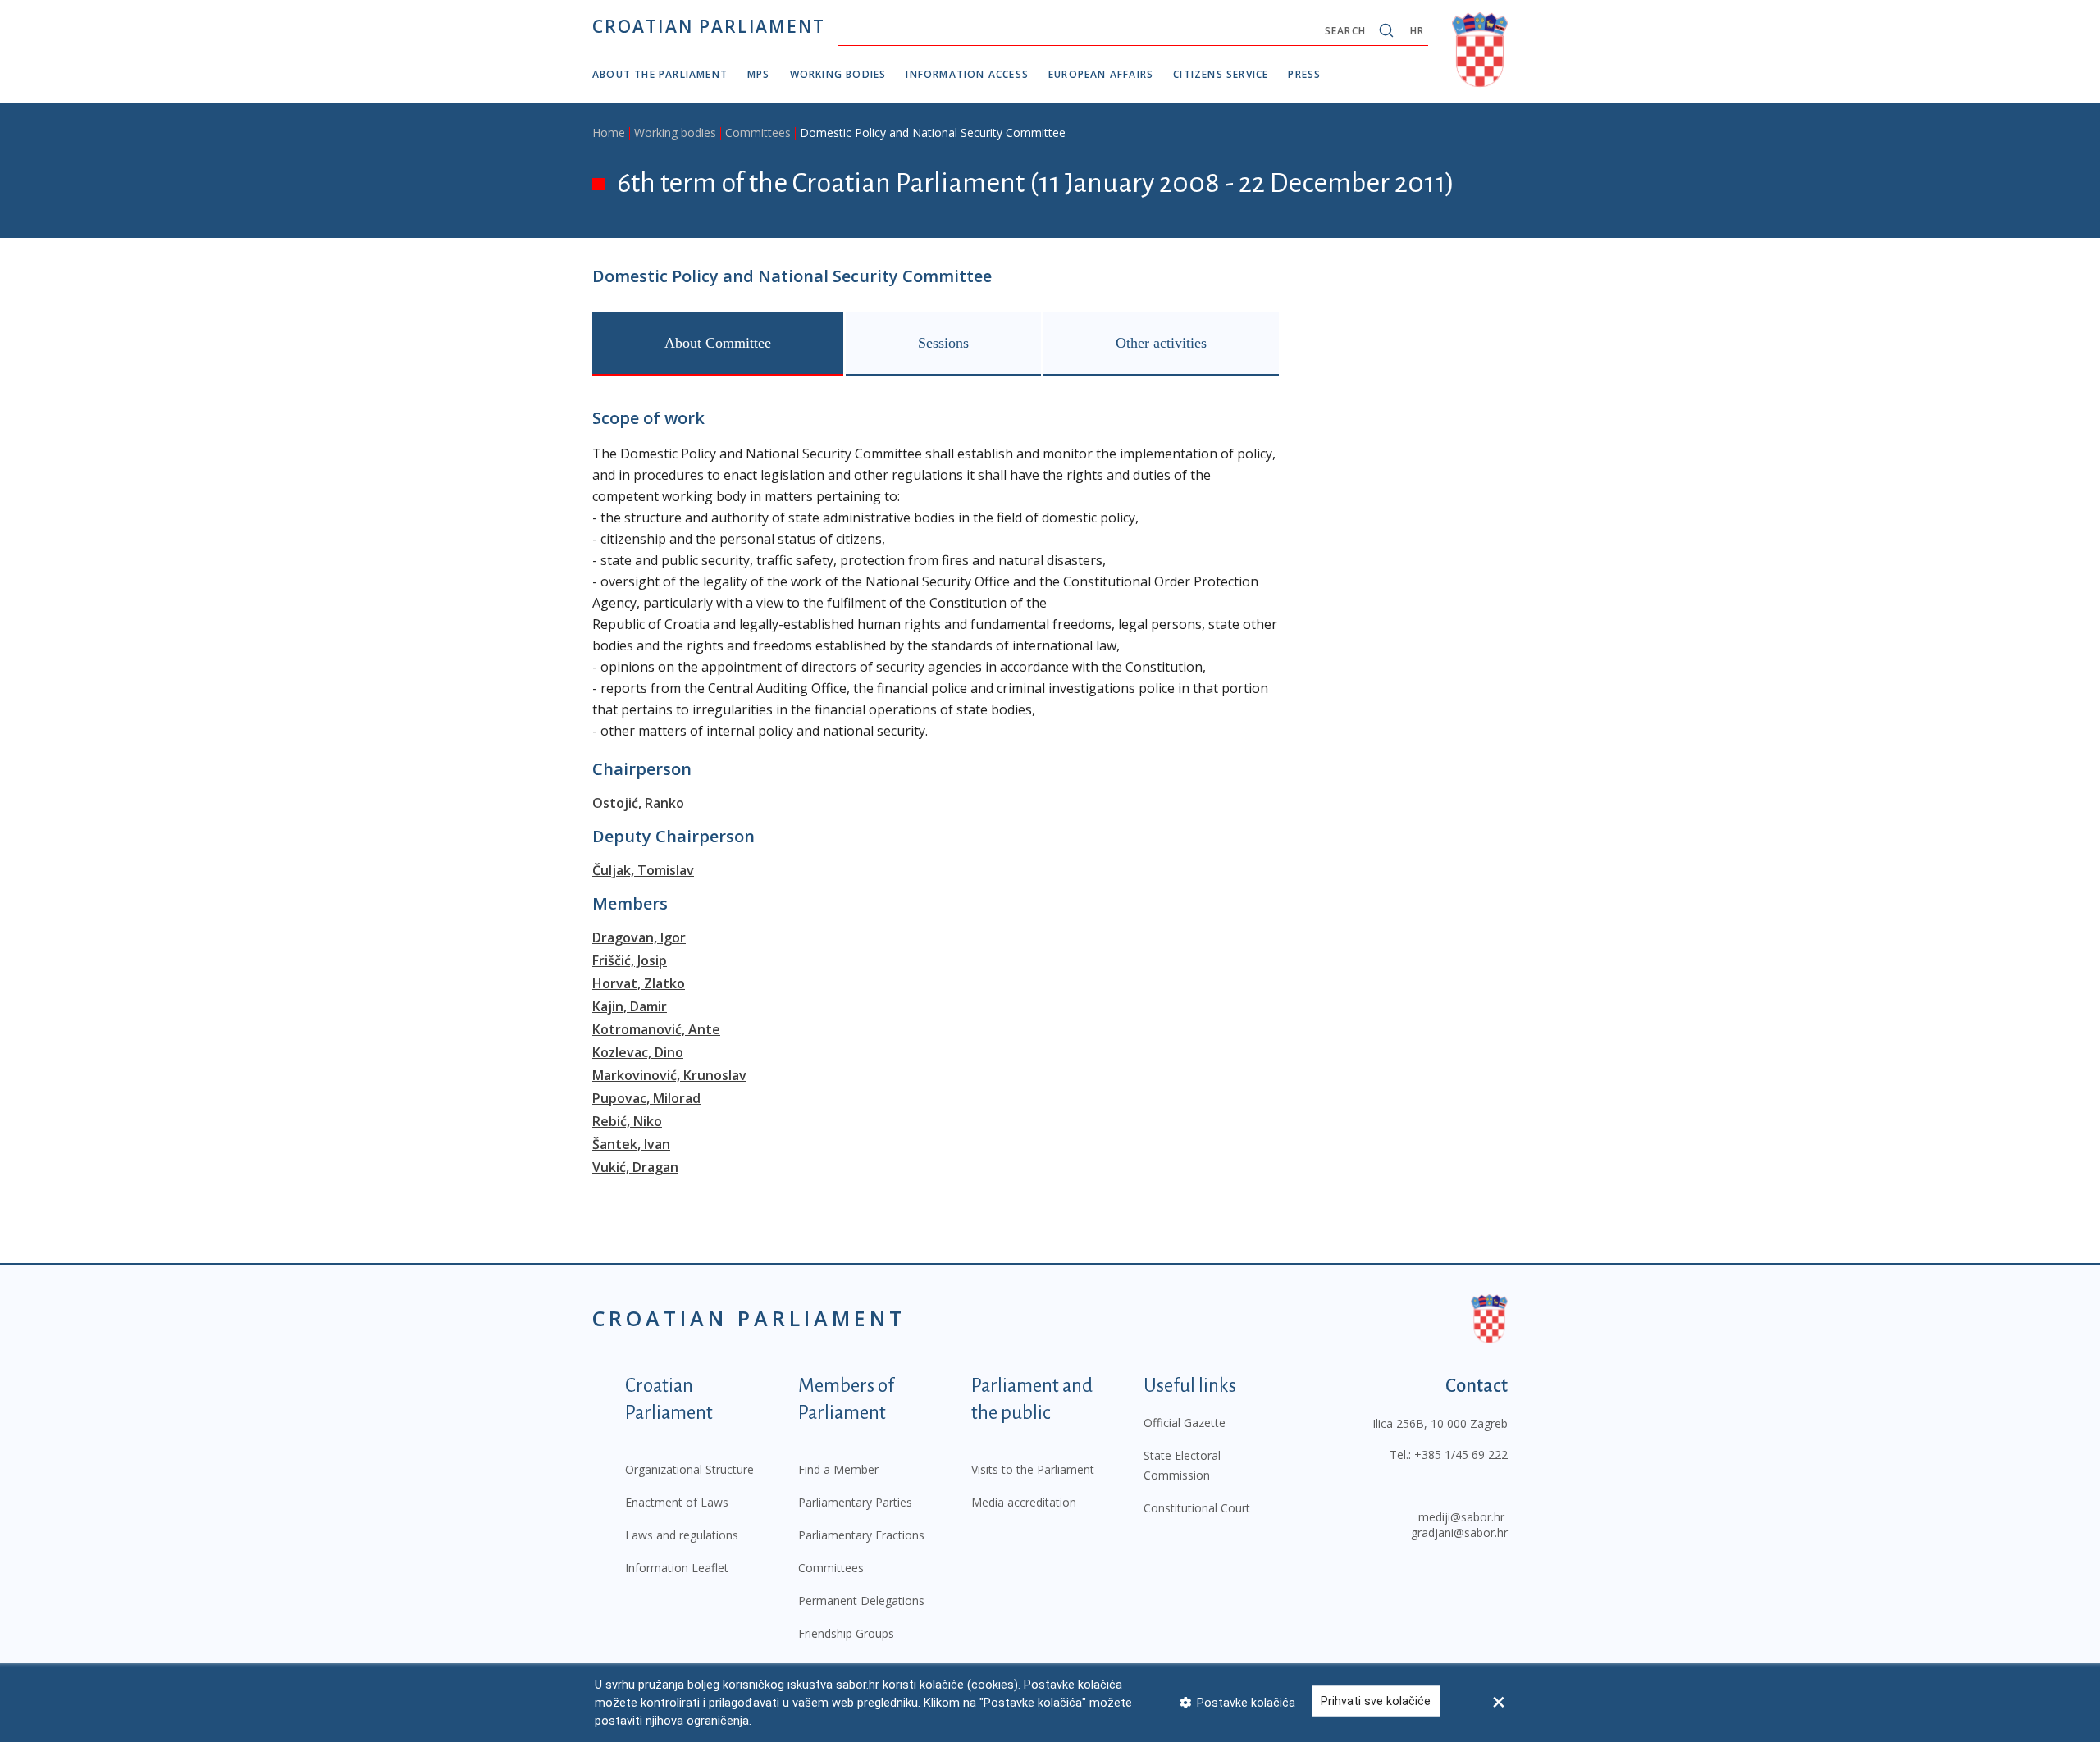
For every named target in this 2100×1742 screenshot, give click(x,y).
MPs (759, 74)
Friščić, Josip (630, 960)
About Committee (718, 343)
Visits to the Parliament (1033, 1469)
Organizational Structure (689, 1469)
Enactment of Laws (677, 1502)
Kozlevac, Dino (638, 1052)
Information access (967, 74)
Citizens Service (1221, 74)
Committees (758, 132)
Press (1304, 74)
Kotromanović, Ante (656, 1029)
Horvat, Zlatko (639, 983)
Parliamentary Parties (855, 1502)
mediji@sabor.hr (1461, 1517)
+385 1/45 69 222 (1461, 1455)
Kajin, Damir (630, 1006)
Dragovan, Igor (639, 937)
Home (609, 132)
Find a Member (838, 1469)
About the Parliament (660, 74)
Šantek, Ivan (631, 1144)
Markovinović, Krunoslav (669, 1075)
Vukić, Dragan (635, 1167)
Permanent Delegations (861, 1601)
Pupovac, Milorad (646, 1098)
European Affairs (1101, 74)
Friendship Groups (846, 1633)
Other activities (1161, 343)
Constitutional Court (1197, 1508)
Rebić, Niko (627, 1121)
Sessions (943, 343)
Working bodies (838, 74)
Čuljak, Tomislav (643, 870)
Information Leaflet (677, 1568)
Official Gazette (1185, 1423)
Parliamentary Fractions (861, 1535)
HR (1417, 31)
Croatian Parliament (709, 26)
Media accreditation (1024, 1502)
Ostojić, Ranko (638, 803)
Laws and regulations (682, 1535)
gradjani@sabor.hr (1459, 1532)
